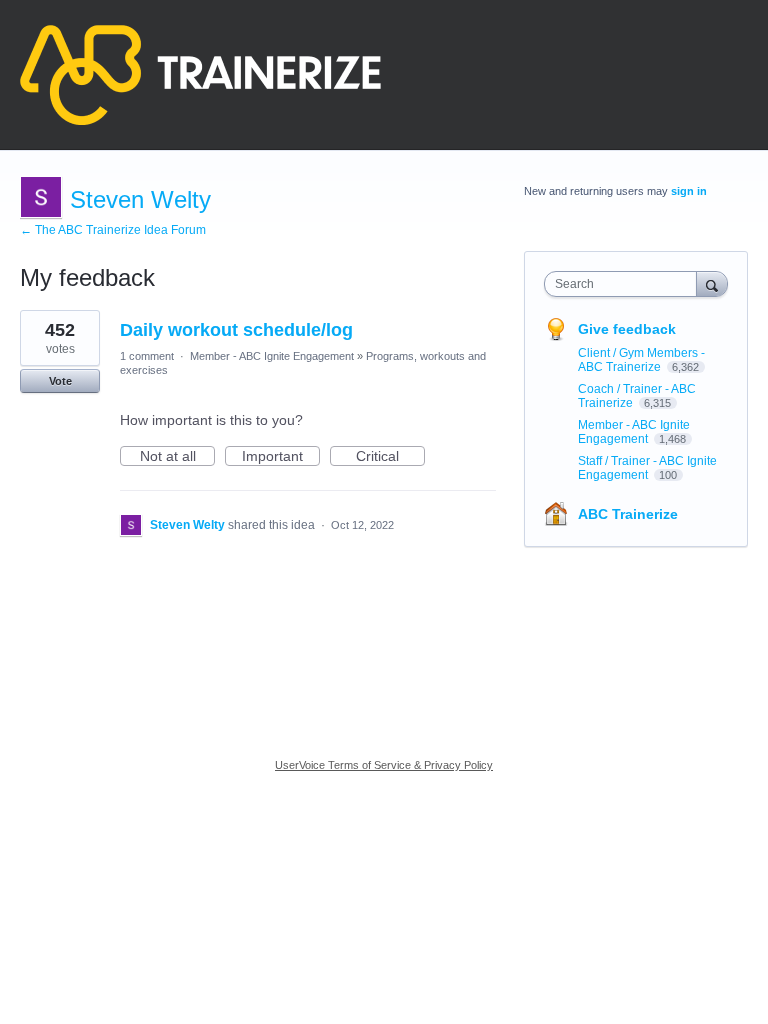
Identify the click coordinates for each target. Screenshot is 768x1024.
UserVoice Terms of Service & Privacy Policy (384, 765)
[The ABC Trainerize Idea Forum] (200, 75)
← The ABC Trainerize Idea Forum (113, 230)
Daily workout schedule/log (236, 330)
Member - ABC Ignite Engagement (272, 356)
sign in (689, 191)
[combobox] (625, 284)
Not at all (177, 457)
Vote (60, 381)
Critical (390, 457)
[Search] (712, 283)
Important (281, 457)
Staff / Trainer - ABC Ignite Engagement (647, 468)
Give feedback (627, 329)
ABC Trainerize (628, 514)
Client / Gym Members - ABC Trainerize (641, 360)
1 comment (147, 356)
